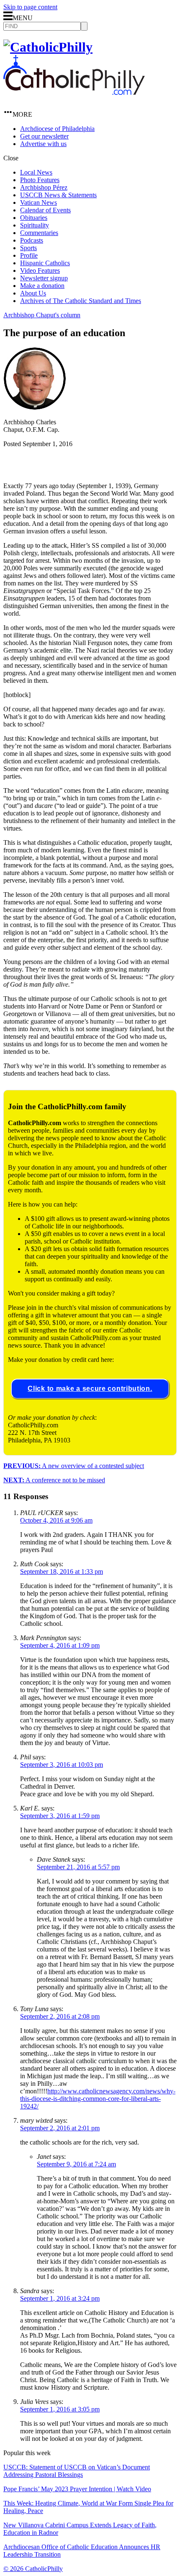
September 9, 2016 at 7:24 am (76, 2164)
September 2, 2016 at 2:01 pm (60, 2128)
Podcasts (32, 240)
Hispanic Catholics (45, 263)
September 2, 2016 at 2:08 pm (60, 2016)
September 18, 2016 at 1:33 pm (62, 1571)
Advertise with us (43, 144)
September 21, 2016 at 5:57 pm (78, 1867)
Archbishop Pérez (44, 187)
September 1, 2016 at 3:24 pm (60, 2298)
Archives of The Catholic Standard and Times (81, 301)
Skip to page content (30, 7)
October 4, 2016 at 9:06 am (56, 1520)
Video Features (40, 270)
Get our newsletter (44, 136)
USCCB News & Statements (58, 195)
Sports (28, 248)
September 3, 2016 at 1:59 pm (60, 1816)
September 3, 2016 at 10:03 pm (62, 1765)
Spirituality (35, 225)
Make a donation (42, 286)
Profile (29, 255)
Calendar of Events (45, 210)
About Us (33, 293)
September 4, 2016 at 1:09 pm (60, 1645)
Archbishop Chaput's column (42, 315)
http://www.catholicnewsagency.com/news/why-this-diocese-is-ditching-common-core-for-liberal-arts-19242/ (98, 2099)
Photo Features (40, 180)
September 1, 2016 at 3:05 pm (60, 2409)
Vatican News (39, 202)
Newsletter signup (44, 278)
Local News (36, 172)
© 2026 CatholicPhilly (33, 2569)
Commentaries (39, 233)
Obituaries (34, 218)
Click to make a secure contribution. (90, 1389)
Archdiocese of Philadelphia (57, 129)
